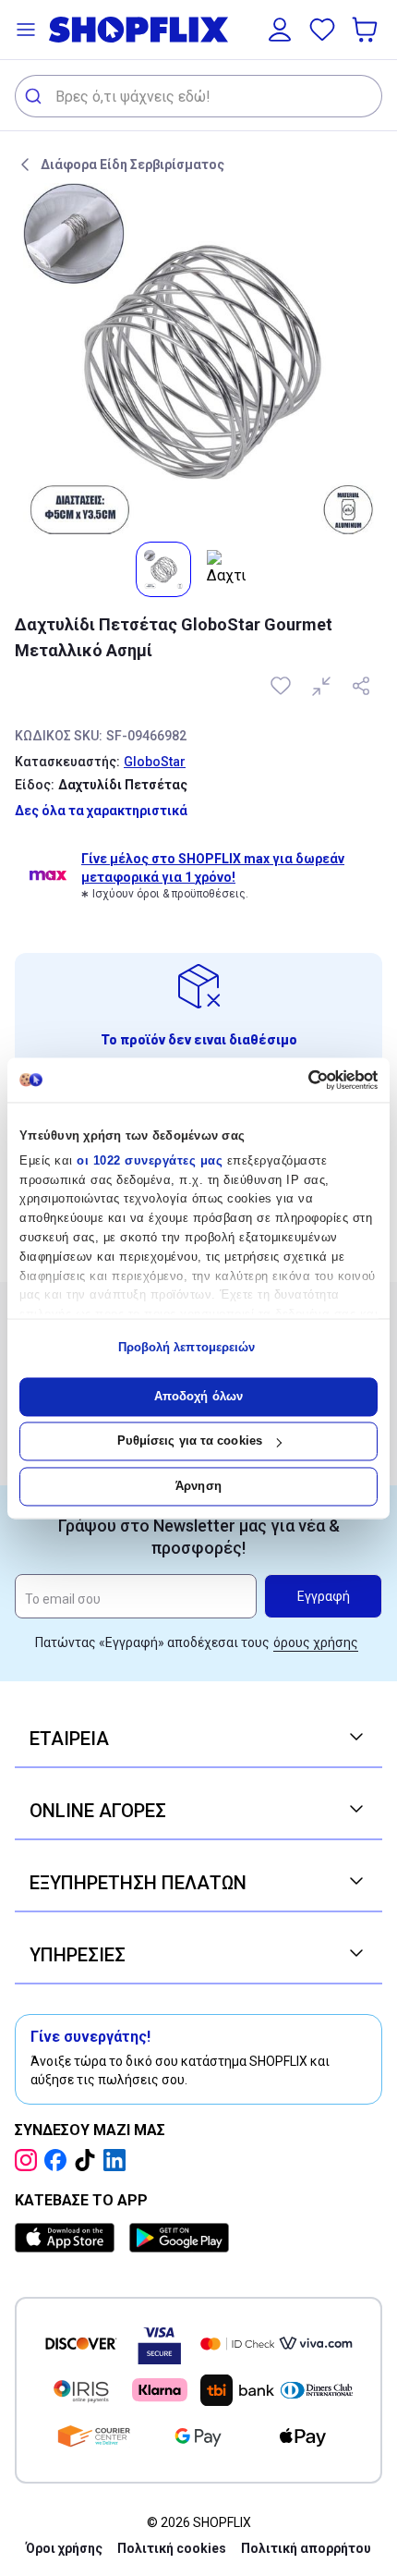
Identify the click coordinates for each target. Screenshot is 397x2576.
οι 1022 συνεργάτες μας (150, 1160)
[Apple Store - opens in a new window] (68, 2238)
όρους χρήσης (316, 1642)
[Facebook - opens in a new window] (59, 2160)
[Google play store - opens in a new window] (179, 2238)
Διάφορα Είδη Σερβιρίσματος (132, 165)
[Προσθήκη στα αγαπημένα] (283, 686)
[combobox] (198, 96)
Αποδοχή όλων (198, 1396)
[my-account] (280, 30)
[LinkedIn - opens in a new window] (118, 2160)
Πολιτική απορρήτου (306, 2548)
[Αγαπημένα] (322, 30)
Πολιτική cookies (172, 2548)
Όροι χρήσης (64, 2548)
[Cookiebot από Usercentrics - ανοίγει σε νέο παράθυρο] (297, 1080)
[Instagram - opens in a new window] (30, 2160)
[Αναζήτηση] (36, 96)
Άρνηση (198, 1486)
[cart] (367, 30)
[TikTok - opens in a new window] (89, 2160)
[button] (26, 30)
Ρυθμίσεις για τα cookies (190, 1441)
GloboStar (155, 762)
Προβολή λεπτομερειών (187, 1348)
